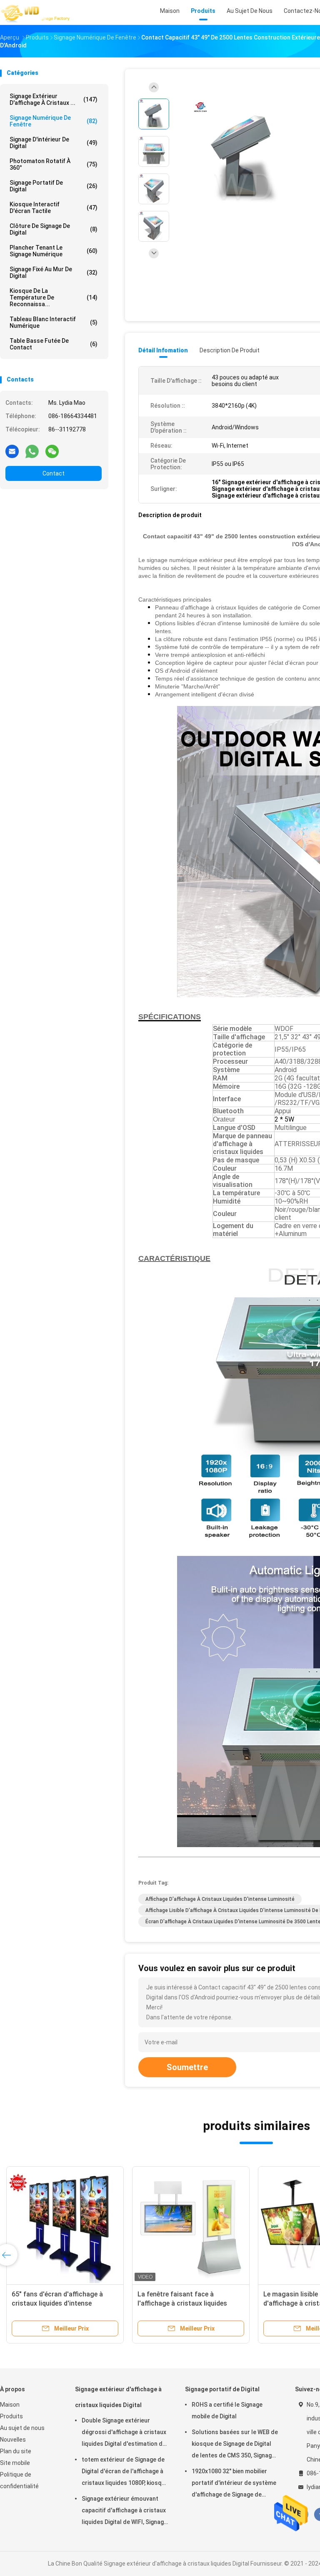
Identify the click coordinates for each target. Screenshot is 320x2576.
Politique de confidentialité (19, 2480)
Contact (54, 473)
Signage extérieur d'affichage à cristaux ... (54, 99)
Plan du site (16, 2451)
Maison (10, 2405)
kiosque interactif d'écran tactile (54, 208)
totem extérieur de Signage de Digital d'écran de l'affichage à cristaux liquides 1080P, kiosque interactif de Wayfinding (125, 2472)
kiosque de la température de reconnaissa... (54, 297)
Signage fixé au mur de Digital (54, 272)
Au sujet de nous (22, 2428)
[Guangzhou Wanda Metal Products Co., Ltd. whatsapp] (32, 451)
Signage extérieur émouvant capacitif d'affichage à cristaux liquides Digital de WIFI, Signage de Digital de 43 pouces (124, 2512)
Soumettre (187, 2067)
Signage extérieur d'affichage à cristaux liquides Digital (118, 2397)
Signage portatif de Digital (54, 186)
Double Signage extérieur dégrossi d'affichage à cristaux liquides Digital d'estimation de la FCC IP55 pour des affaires (124, 2433)
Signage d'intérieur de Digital (54, 143)
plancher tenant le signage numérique (54, 251)
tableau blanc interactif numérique (54, 322)
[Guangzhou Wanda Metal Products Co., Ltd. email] (12, 451)
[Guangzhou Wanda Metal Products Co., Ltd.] (37, 12)
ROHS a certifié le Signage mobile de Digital (227, 2410)
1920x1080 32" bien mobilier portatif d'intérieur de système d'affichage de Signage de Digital (234, 2484)
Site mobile (15, 2463)
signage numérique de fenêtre (54, 121)
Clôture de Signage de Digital (54, 229)
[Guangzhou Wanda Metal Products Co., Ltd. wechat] (52, 451)
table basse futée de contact (54, 344)
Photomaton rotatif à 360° (54, 164)
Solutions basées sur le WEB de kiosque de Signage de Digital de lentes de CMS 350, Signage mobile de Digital (235, 2445)
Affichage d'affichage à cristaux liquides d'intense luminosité (220, 1899)
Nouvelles (13, 2440)
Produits (11, 2416)
